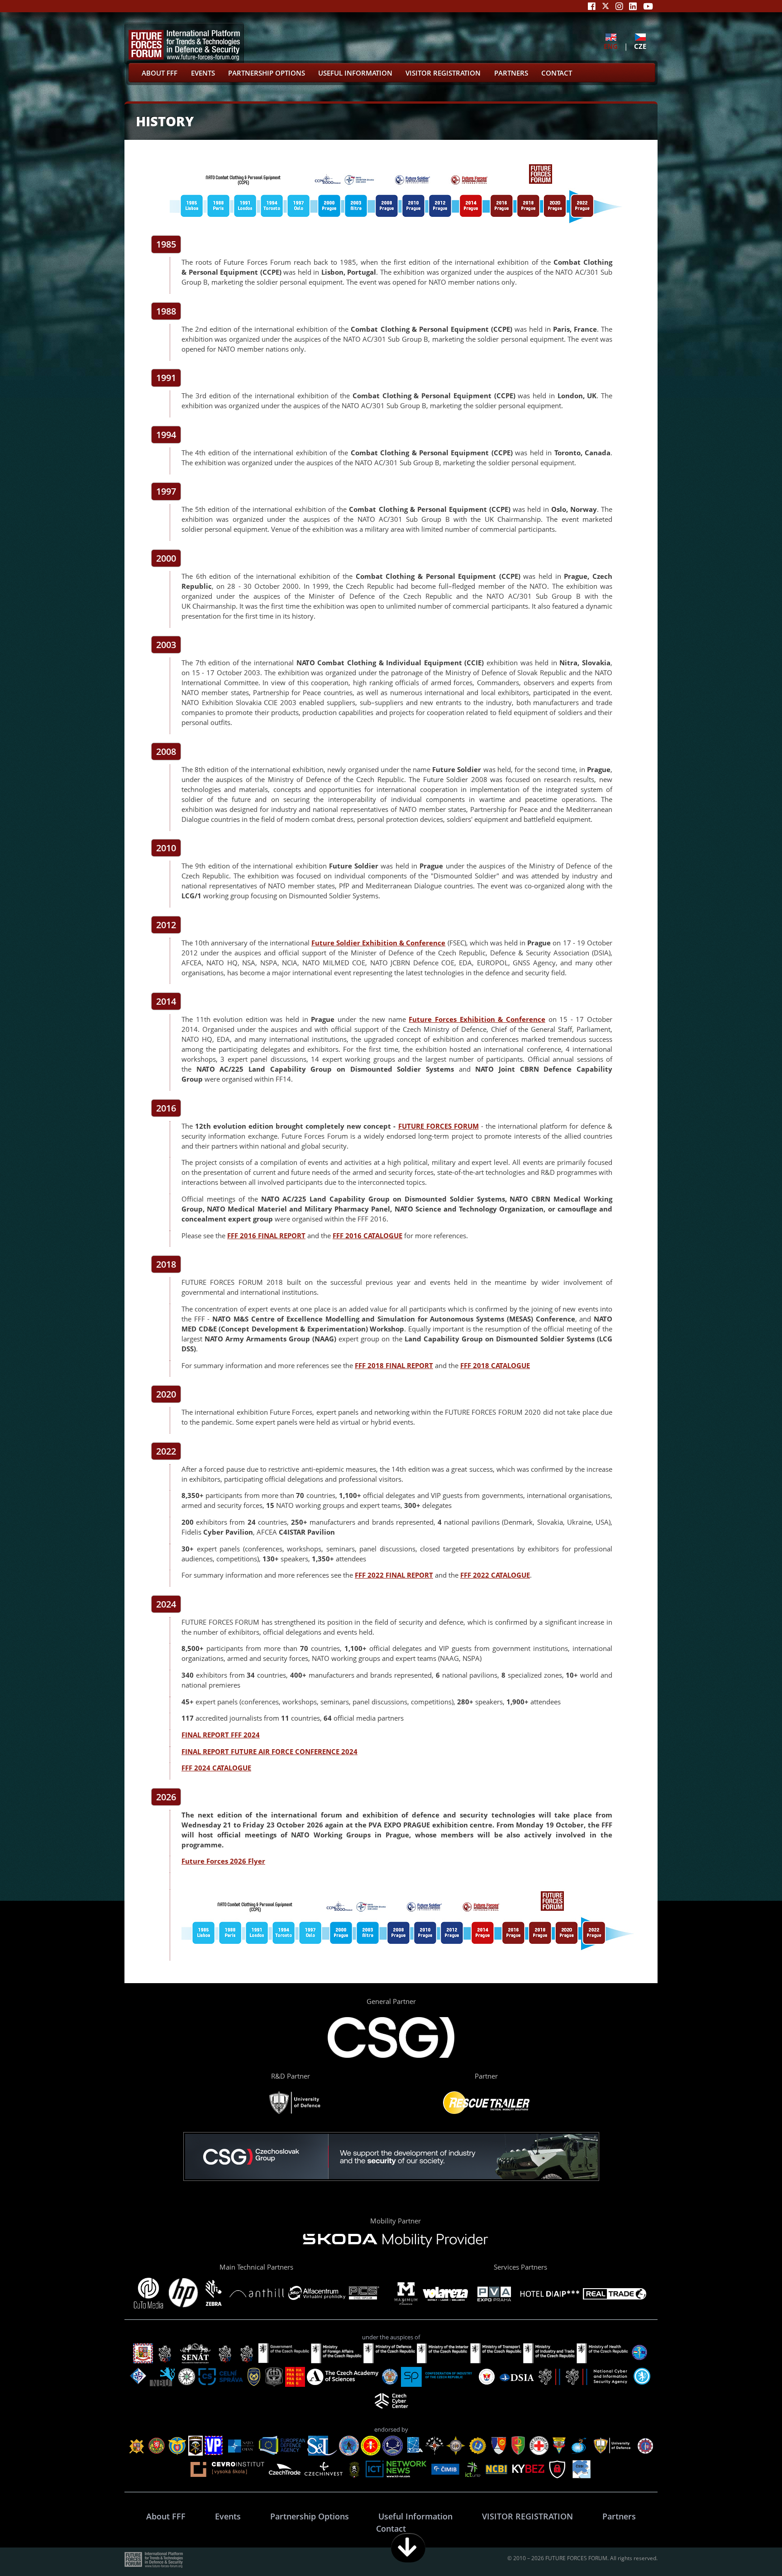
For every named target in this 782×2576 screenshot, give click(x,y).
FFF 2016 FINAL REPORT (266, 1236)
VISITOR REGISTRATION (443, 73)
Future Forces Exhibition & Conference (477, 1019)
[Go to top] (747, 2548)
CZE (640, 46)
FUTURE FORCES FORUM (439, 1126)
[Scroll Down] (408, 2548)
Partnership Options (267, 73)
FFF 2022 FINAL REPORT (394, 1575)
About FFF (160, 73)
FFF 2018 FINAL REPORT (394, 1365)
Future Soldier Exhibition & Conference (379, 943)
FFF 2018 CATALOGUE (495, 1365)
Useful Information (355, 73)
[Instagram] (619, 6)
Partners (511, 73)
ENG (611, 46)
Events (203, 73)
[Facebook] (592, 6)
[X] (606, 6)
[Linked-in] (633, 6)
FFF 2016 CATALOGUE (367, 1236)
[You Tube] (648, 6)
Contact (557, 73)
